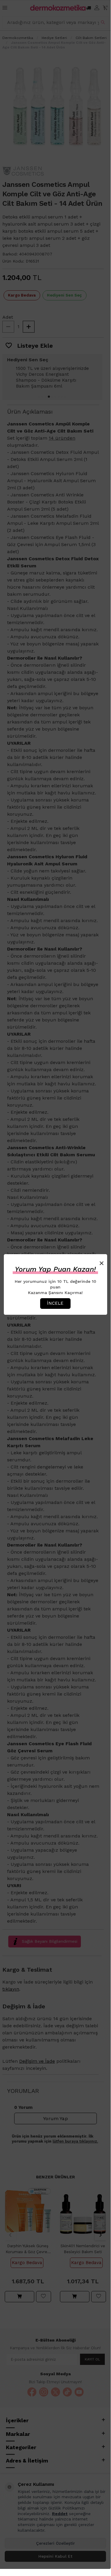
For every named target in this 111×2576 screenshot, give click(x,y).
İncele (55, 1303)
